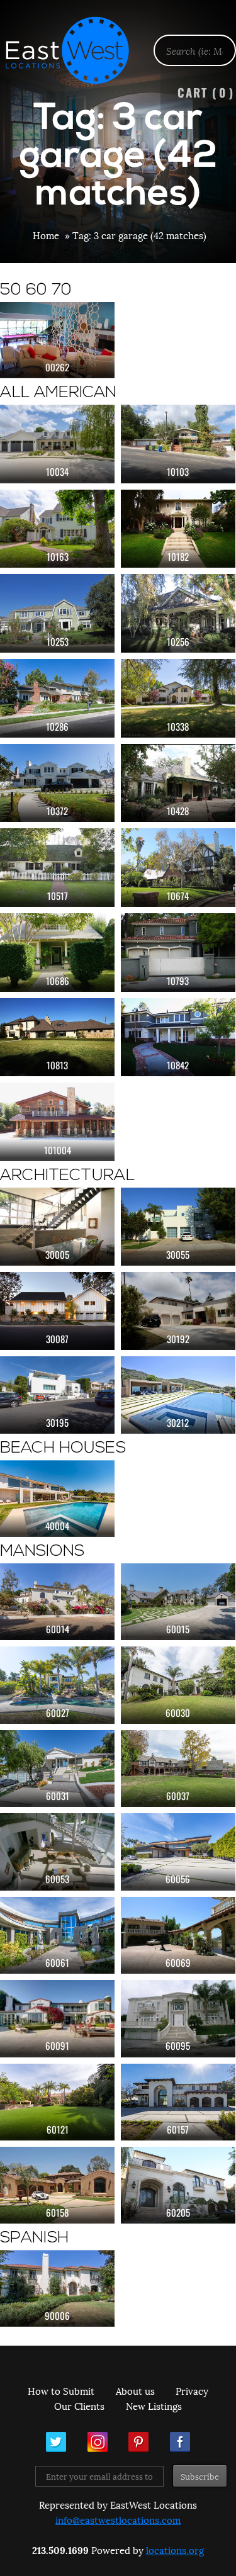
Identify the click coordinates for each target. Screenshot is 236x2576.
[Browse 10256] (178, 613)
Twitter (56, 2442)
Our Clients (79, 2405)
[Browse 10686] (57, 953)
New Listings (154, 2405)
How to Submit (61, 2390)
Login (220, 42)
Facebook (180, 2442)
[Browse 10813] (57, 1038)
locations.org (175, 2550)
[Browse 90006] (57, 2288)
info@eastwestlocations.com (118, 2519)
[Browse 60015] (178, 1602)
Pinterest (138, 2442)
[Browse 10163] (57, 529)
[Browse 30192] (178, 1311)
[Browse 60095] (178, 2018)
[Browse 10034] (57, 444)
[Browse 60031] (57, 1769)
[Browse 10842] (178, 1038)
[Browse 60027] (57, 1685)
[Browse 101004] (57, 1122)
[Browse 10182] (178, 529)
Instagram (98, 2442)
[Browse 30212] (178, 1395)
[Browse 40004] (57, 1498)
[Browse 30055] (178, 1227)
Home (46, 235)
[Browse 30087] (57, 1311)
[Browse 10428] (178, 783)
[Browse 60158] (57, 2185)
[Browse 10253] (57, 613)
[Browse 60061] (57, 1935)
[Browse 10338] (178, 698)
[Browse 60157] (178, 2102)
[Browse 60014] (57, 1602)
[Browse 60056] (178, 1852)
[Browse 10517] (57, 868)
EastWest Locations (76, 50)
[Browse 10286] (57, 698)
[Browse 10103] (178, 444)
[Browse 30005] (57, 1227)
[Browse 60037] (178, 1769)
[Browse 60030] (178, 1685)
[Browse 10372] (57, 783)
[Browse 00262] (57, 340)
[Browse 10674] (178, 868)
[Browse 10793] (178, 953)
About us (135, 2390)
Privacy (192, 2390)
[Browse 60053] (57, 1852)
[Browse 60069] (178, 1935)
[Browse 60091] (57, 2018)
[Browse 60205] (178, 2185)
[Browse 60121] (57, 2102)
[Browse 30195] (57, 1395)
